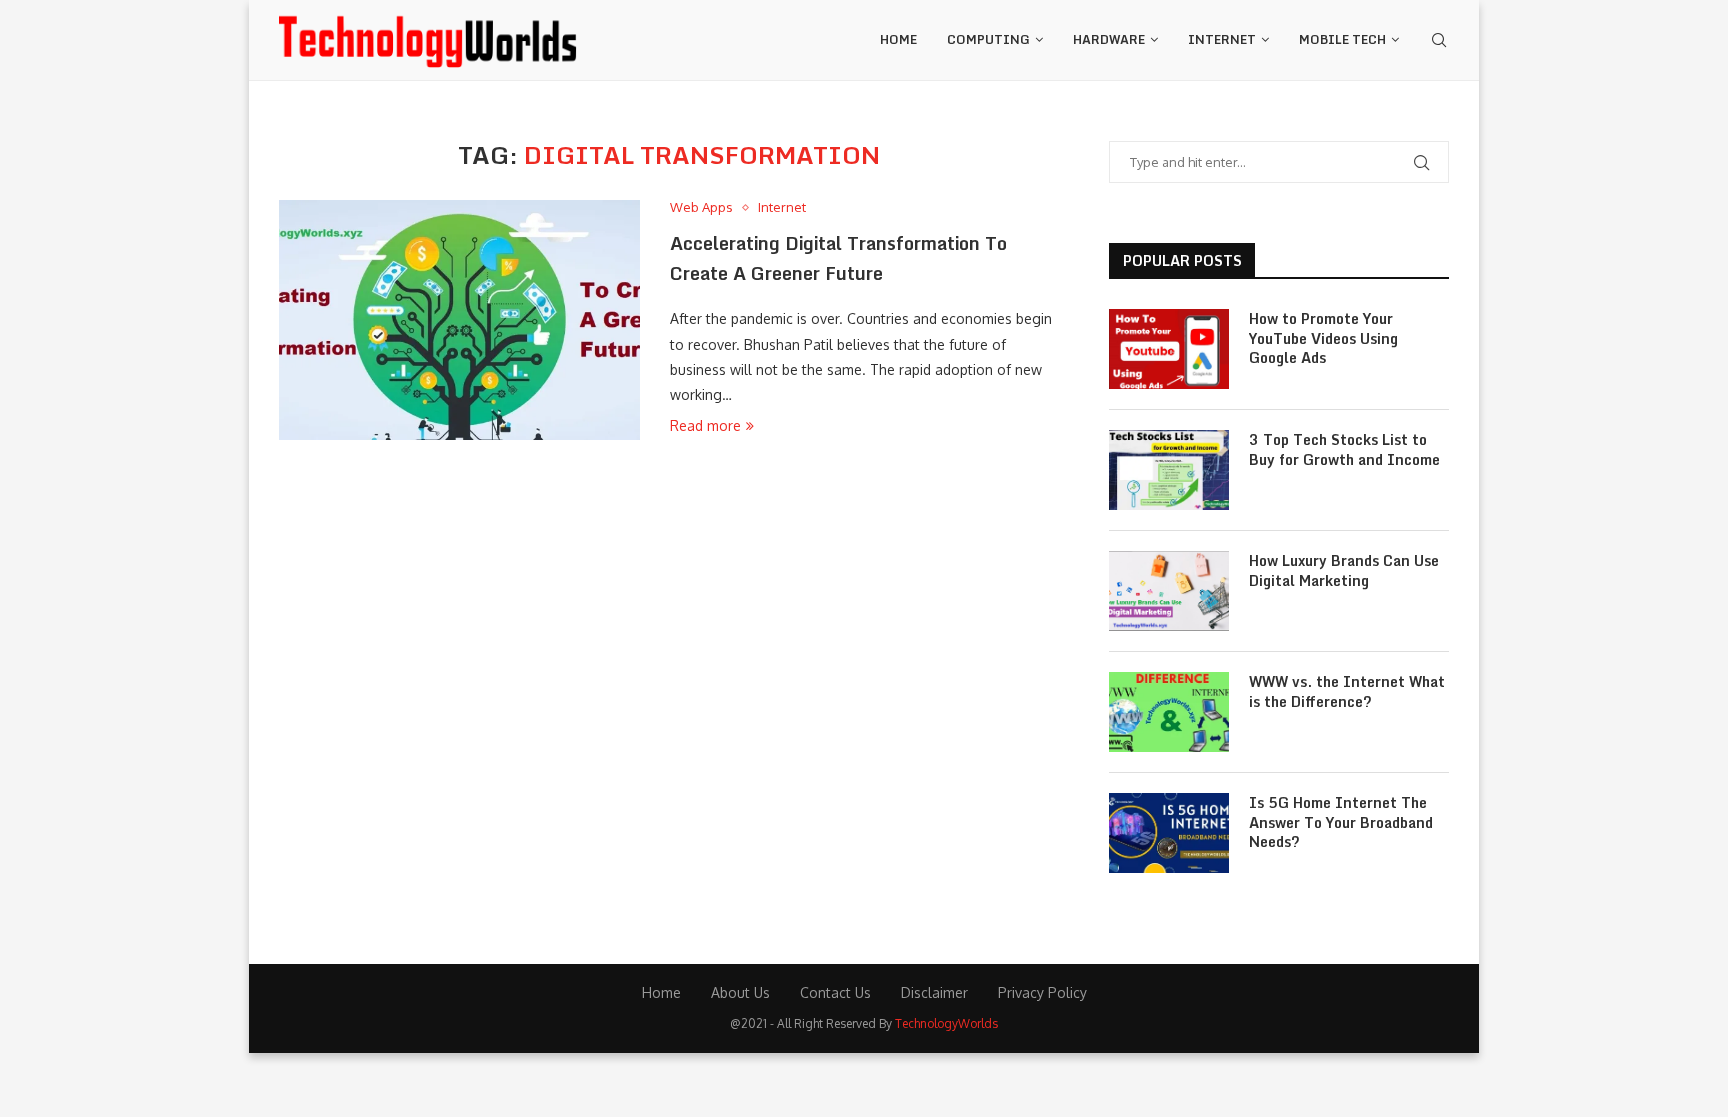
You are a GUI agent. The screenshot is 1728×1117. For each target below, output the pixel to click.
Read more (705, 425)
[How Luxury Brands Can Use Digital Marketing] (1169, 591)
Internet (1222, 39)
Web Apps (701, 207)
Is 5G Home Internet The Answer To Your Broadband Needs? (1341, 822)
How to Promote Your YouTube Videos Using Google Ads (1323, 338)
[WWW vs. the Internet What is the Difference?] (1169, 712)
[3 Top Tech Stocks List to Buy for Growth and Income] (1169, 470)
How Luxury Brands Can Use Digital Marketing (1344, 570)
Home (898, 39)
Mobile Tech (1342, 39)
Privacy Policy (1042, 992)
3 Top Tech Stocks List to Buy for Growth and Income (1344, 449)
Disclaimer (934, 992)
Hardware (1109, 39)
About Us (740, 992)
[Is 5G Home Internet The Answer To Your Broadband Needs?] (1169, 833)
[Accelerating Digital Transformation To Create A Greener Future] (459, 320)
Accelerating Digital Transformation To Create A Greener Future (838, 258)
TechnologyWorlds (946, 1023)
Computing (988, 39)
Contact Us (835, 992)
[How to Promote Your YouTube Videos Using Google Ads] (1169, 349)
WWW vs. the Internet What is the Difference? (1347, 691)
